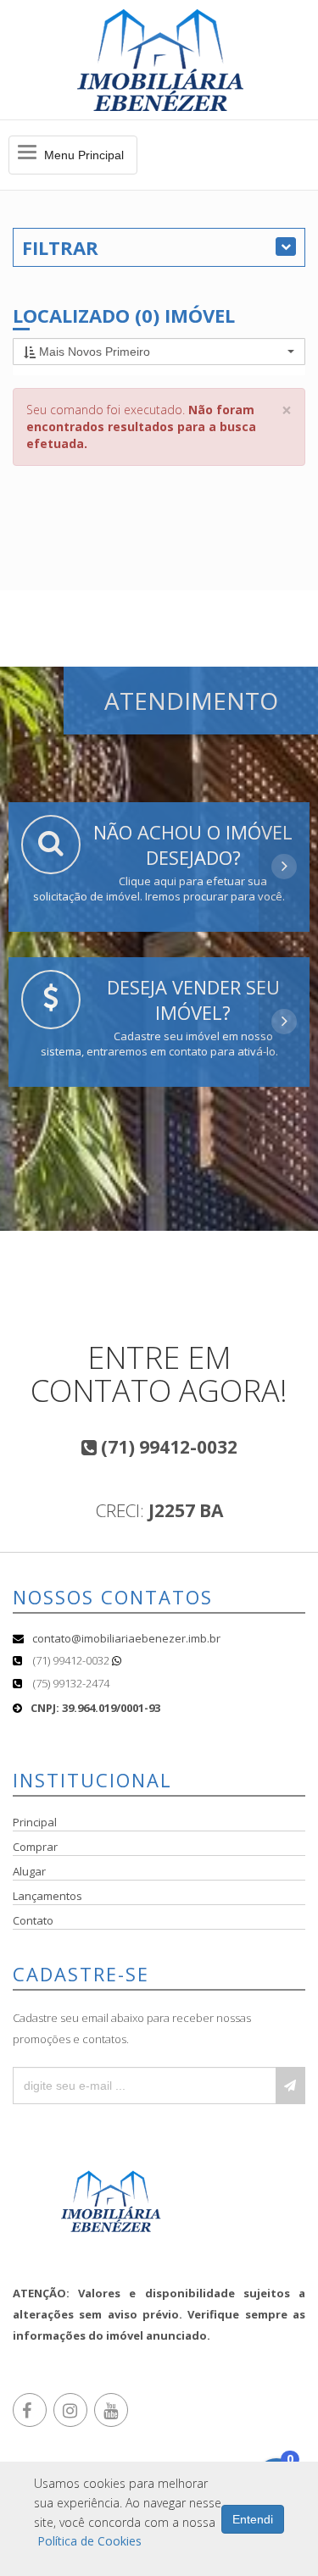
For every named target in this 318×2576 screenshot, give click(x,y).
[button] (159, 352)
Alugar (29, 1871)
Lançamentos (47, 1896)
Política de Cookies (89, 2541)
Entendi (253, 2519)
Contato (33, 1920)
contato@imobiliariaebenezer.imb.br (126, 1638)
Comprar (35, 1847)
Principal (35, 1822)
